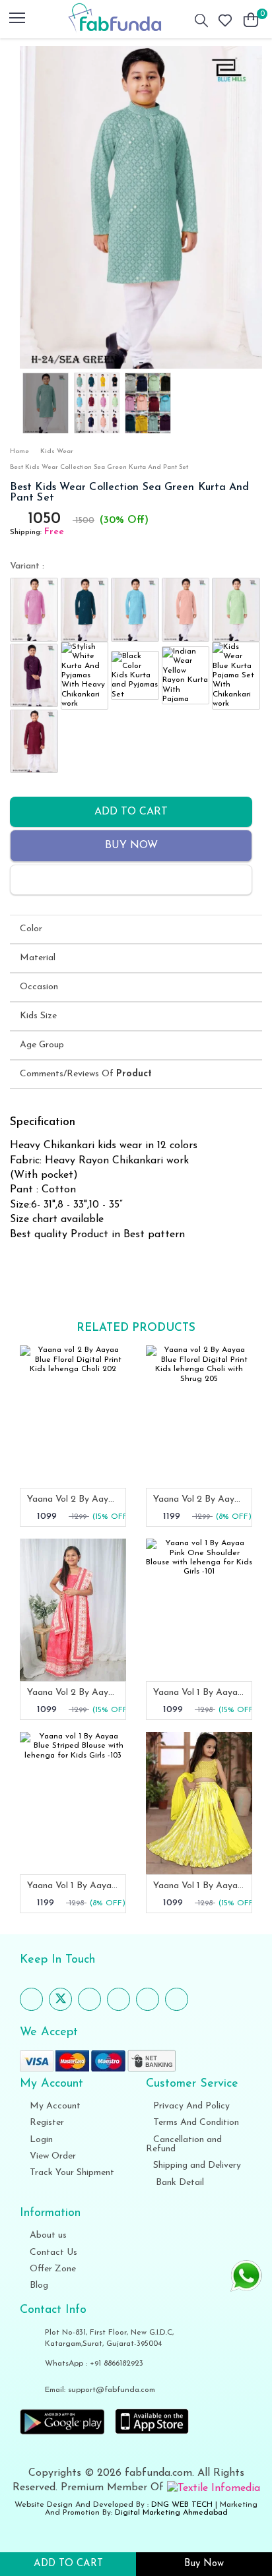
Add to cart (131, 812)
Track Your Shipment (71, 2173)
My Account (54, 2106)
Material (38, 958)
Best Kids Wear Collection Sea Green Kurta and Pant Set (99, 467)
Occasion (39, 987)
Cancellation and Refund (184, 2144)
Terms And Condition (196, 2123)
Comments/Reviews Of (86, 1074)
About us (47, 2235)
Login (40, 2140)
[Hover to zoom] (141, 207)
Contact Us (52, 2253)
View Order (51, 2156)
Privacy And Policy (191, 2106)
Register (46, 2123)
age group (42, 1045)
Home (19, 451)
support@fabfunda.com (112, 2390)
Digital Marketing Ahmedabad (171, 2513)
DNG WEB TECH (182, 2505)
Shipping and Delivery (197, 2165)
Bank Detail (179, 2183)
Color (31, 929)
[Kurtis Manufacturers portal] (214, 2488)
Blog (38, 2285)
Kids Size (38, 1016)
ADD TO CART (68, 2564)
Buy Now (131, 845)
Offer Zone (51, 2269)
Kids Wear (57, 451)
